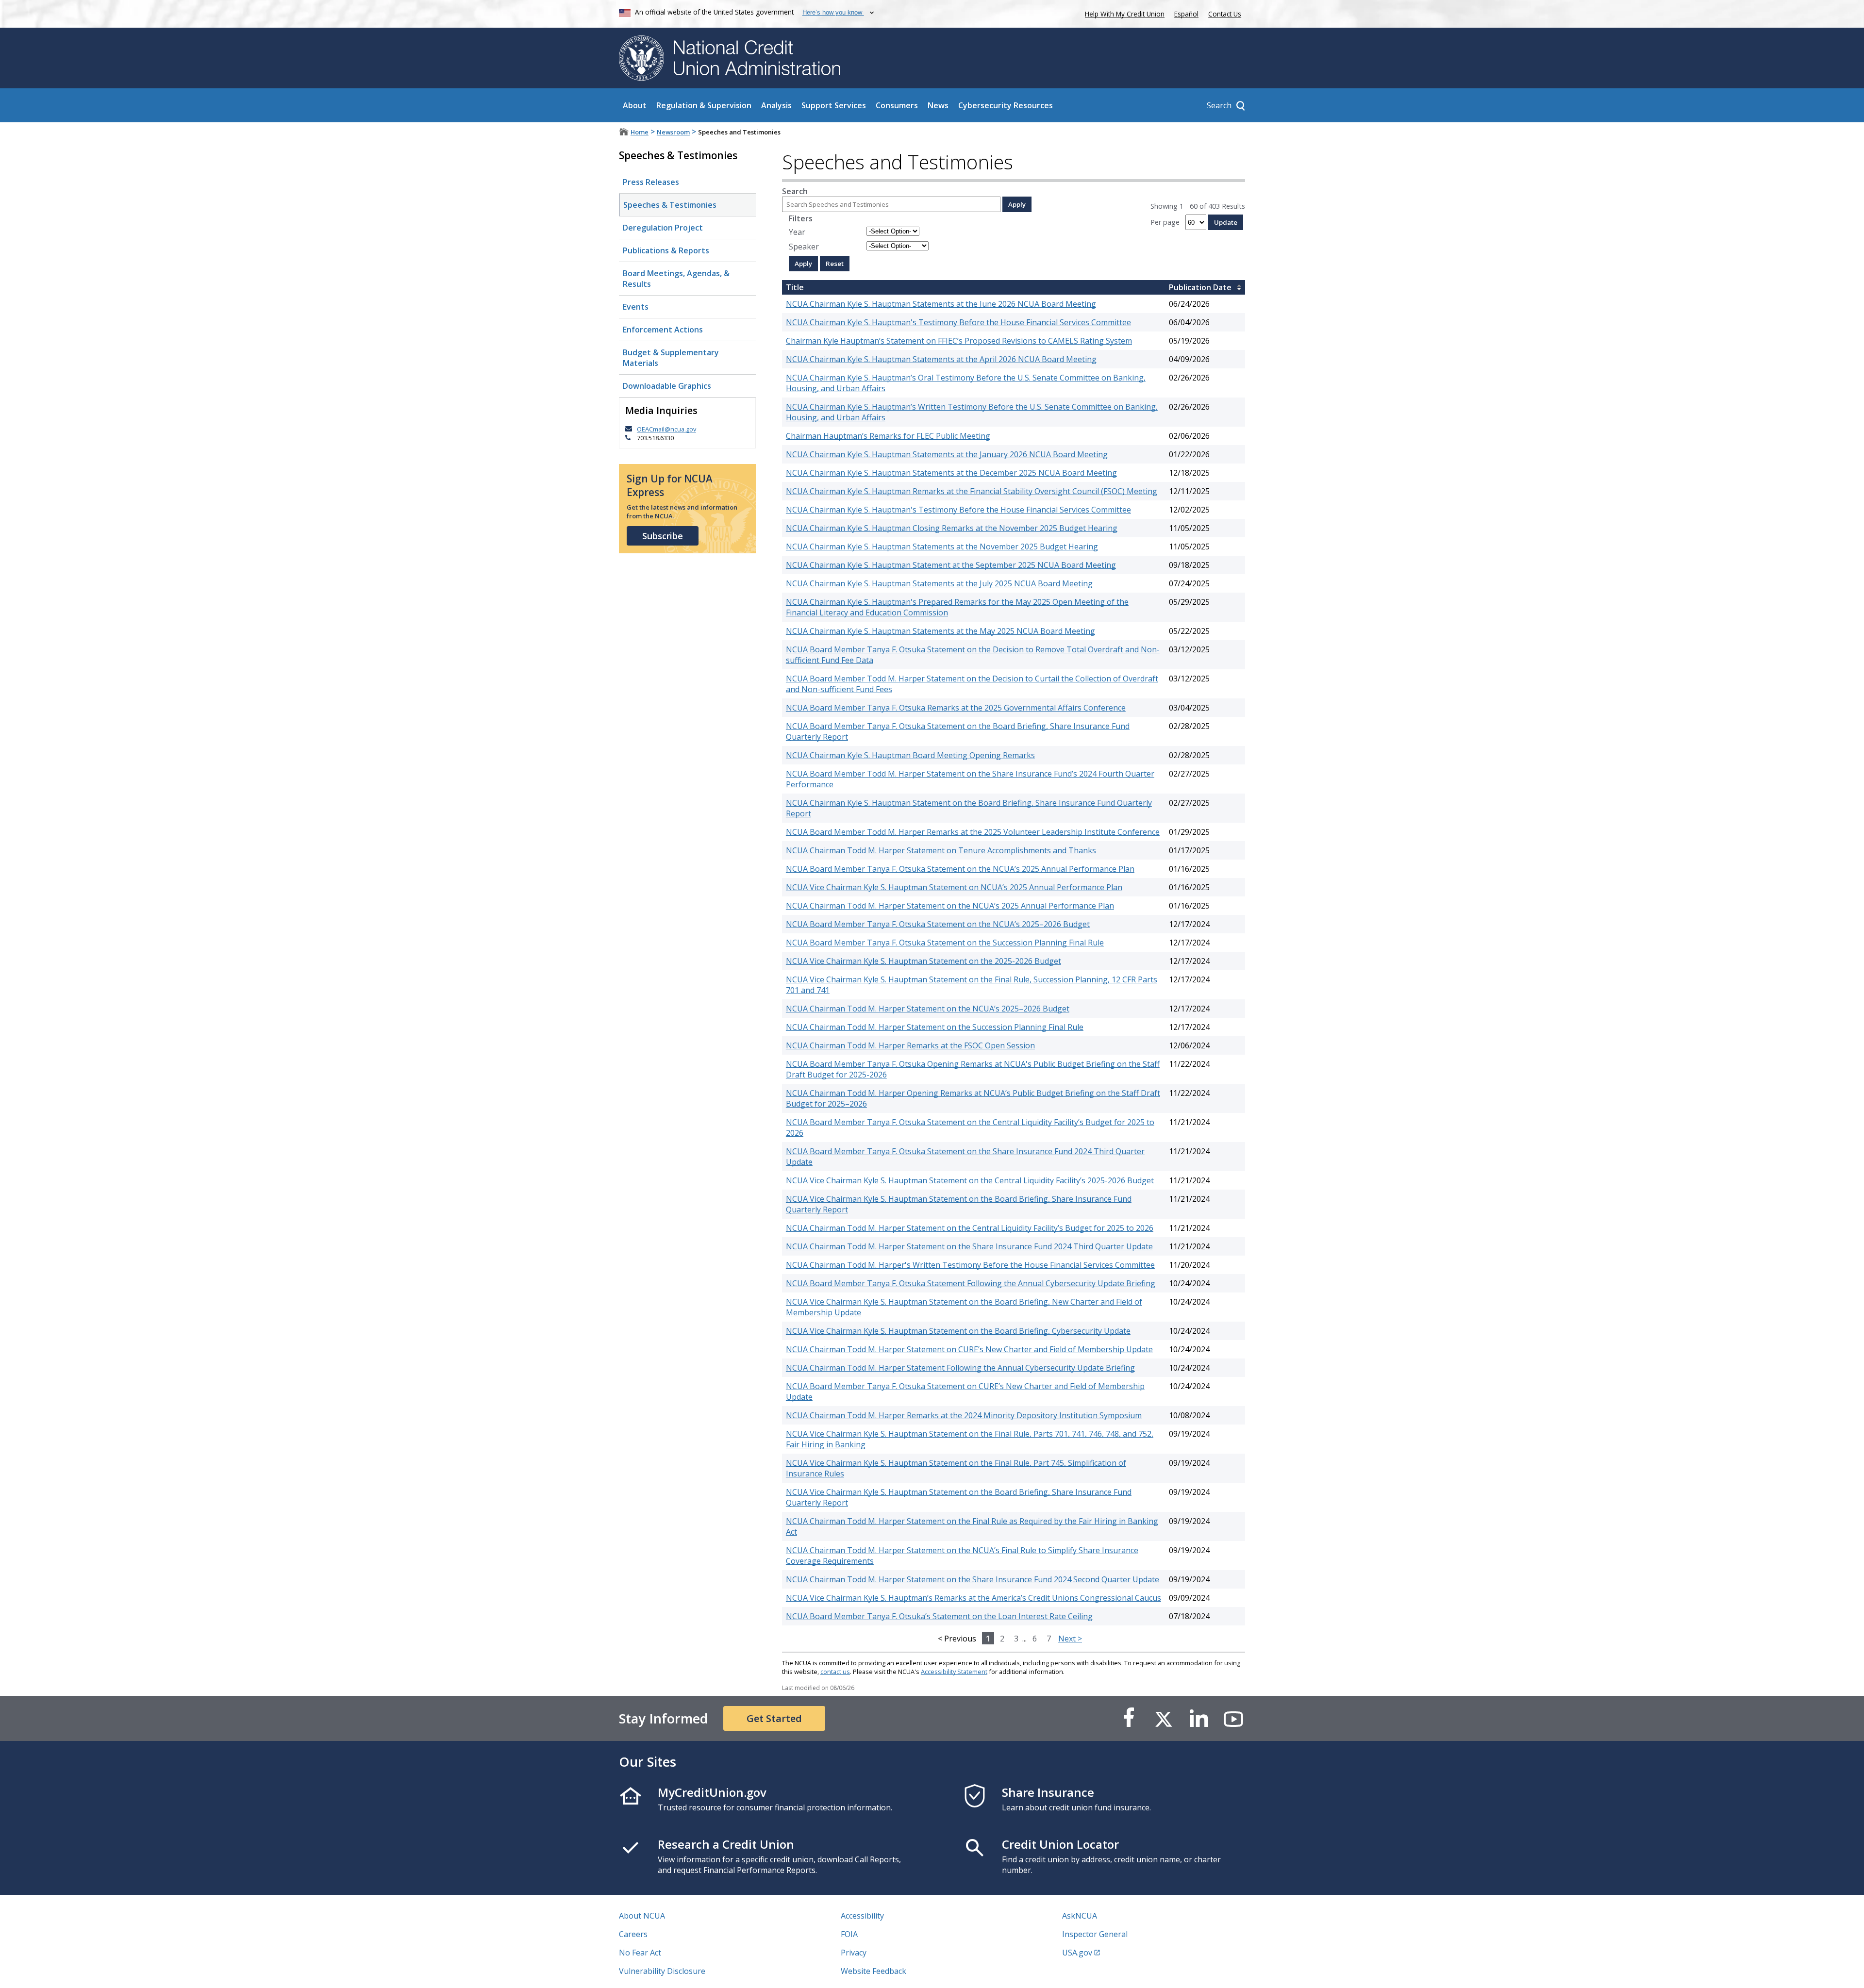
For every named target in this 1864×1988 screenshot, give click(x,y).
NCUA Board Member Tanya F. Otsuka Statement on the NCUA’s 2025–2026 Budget (938, 924)
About (635, 105)
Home (640, 132)
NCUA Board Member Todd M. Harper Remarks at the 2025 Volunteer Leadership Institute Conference (973, 832)
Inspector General (1095, 1934)
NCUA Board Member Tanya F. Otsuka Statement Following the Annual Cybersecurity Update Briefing (971, 1283)
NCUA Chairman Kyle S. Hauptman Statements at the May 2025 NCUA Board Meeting (940, 631)
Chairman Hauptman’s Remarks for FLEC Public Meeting (888, 436)
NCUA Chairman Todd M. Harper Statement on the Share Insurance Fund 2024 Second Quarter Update (973, 1579)
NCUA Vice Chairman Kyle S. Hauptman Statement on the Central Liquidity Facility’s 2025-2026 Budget (970, 1180)
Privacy (854, 1953)
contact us (835, 1672)
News (938, 105)
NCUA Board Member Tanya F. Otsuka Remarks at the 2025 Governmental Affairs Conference (956, 708)
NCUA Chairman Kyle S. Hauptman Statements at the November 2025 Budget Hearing (942, 547)
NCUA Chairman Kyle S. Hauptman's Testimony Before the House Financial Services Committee (958, 322)
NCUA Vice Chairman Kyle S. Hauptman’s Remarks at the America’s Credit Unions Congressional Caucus (974, 1598)
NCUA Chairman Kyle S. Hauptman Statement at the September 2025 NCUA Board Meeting (951, 565)
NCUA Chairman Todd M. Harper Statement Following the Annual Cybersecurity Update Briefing (960, 1368)
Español (1186, 14)
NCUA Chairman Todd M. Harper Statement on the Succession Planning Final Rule (935, 1027)
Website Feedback (874, 1971)
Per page (1165, 222)
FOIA (849, 1934)
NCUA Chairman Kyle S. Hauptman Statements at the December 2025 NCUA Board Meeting (951, 473)
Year (797, 232)
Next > (1070, 1639)
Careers (633, 1934)
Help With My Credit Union (1123, 13)
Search (795, 191)
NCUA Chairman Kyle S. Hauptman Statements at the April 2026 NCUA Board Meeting (941, 359)
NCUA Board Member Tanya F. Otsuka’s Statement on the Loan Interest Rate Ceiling (939, 1616)
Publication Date (1200, 287)
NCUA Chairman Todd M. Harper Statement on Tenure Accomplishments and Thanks (941, 850)
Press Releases (651, 182)
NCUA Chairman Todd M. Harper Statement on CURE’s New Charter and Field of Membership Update (969, 1349)
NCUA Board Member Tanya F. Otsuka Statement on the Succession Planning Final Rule (945, 943)
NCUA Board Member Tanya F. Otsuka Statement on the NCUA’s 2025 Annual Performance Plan (960, 869)
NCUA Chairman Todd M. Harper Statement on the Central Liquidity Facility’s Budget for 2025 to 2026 (970, 1228)
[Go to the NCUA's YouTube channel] (1233, 1718)
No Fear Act (640, 1953)
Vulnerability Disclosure (662, 1971)
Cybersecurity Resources (1006, 105)
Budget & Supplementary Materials (671, 358)
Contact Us (1225, 14)
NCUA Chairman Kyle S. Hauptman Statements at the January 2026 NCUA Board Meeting (947, 454)
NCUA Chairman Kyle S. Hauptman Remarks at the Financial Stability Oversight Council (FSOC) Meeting (972, 491)
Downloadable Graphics (667, 386)
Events (636, 307)
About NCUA (642, 1916)
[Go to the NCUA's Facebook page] (1129, 1718)
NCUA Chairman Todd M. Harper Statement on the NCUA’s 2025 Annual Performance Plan (950, 906)
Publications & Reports (666, 250)
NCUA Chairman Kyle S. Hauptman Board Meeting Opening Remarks (910, 755)
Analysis (776, 105)
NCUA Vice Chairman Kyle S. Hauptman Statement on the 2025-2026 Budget (924, 961)
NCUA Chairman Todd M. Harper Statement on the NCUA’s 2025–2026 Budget (928, 1009)
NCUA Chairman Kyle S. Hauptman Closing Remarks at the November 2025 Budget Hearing (952, 528)
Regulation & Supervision (704, 105)
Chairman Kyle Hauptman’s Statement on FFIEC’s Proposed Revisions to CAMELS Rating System (959, 341)
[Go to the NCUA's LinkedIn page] (1198, 1718)
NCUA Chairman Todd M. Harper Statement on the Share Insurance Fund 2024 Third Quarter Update (969, 1246)
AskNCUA (1080, 1916)
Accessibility (862, 1916)
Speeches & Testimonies (670, 205)
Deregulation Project (663, 228)
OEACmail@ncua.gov (666, 429)
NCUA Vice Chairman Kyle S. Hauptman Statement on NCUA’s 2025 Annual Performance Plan (954, 887)
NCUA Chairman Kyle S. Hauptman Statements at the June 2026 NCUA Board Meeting (941, 304)
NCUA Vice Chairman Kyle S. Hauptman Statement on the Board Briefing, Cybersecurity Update (958, 1331)
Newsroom (673, 132)
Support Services (834, 105)
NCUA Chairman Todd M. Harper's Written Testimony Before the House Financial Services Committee (970, 1265)
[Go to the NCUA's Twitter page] (1164, 1718)
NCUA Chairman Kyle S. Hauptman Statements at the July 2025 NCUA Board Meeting (939, 583)
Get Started (774, 1718)
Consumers (897, 105)
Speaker (804, 247)
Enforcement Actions (663, 330)
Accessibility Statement (954, 1672)
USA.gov (1077, 1953)
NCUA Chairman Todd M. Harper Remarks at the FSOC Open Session (910, 1045)
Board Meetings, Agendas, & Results (676, 279)
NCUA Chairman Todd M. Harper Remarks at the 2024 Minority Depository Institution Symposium (964, 1415)
